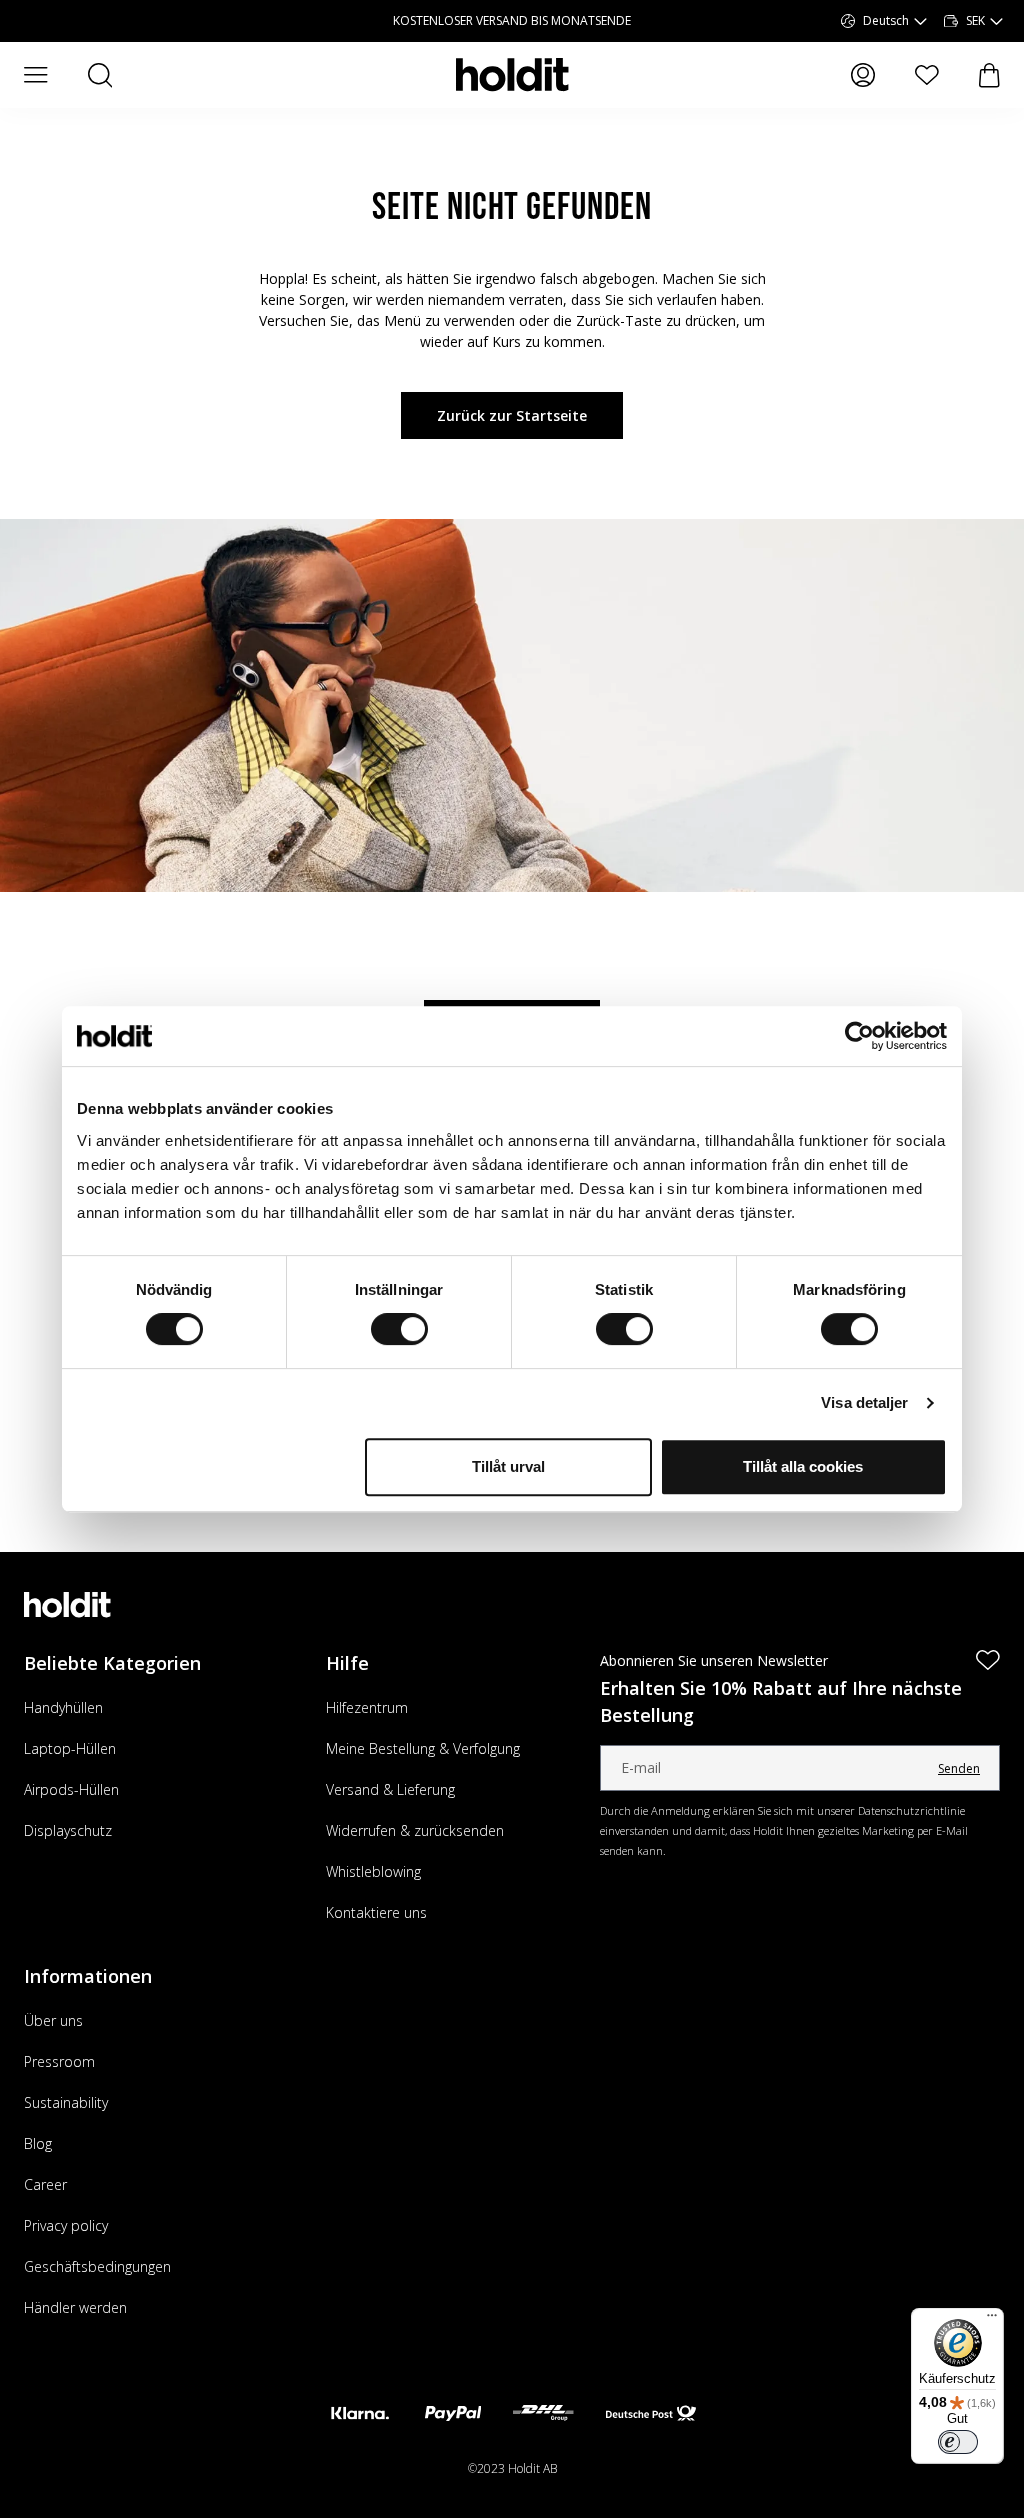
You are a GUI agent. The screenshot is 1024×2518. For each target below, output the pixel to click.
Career (45, 2184)
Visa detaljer (864, 1402)
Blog (38, 2143)
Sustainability (66, 2102)
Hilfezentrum (367, 1707)
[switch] (399, 1329)
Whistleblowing (373, 1871)
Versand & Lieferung (390, 1789)
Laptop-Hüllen (70, 1748)
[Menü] (992, 2320)
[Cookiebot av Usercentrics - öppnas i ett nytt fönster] (859, 1036)
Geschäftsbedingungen (97, 2266)
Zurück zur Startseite (512, 415)
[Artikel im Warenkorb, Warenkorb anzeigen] (989, 75)
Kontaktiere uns (376, 1912)
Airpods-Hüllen (71, 1789)
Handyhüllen (63, 1707)
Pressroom (59, 2061)
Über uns (53, 2020)
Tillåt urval (508, 1466)
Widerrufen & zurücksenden (415, 1830)
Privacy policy (66, 2225)
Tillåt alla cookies (803, 1466)
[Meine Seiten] (863, 75)
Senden (959, 1768)
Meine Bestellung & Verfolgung (423, 1748)
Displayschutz (68, 1830)
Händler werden (75, 2307)
